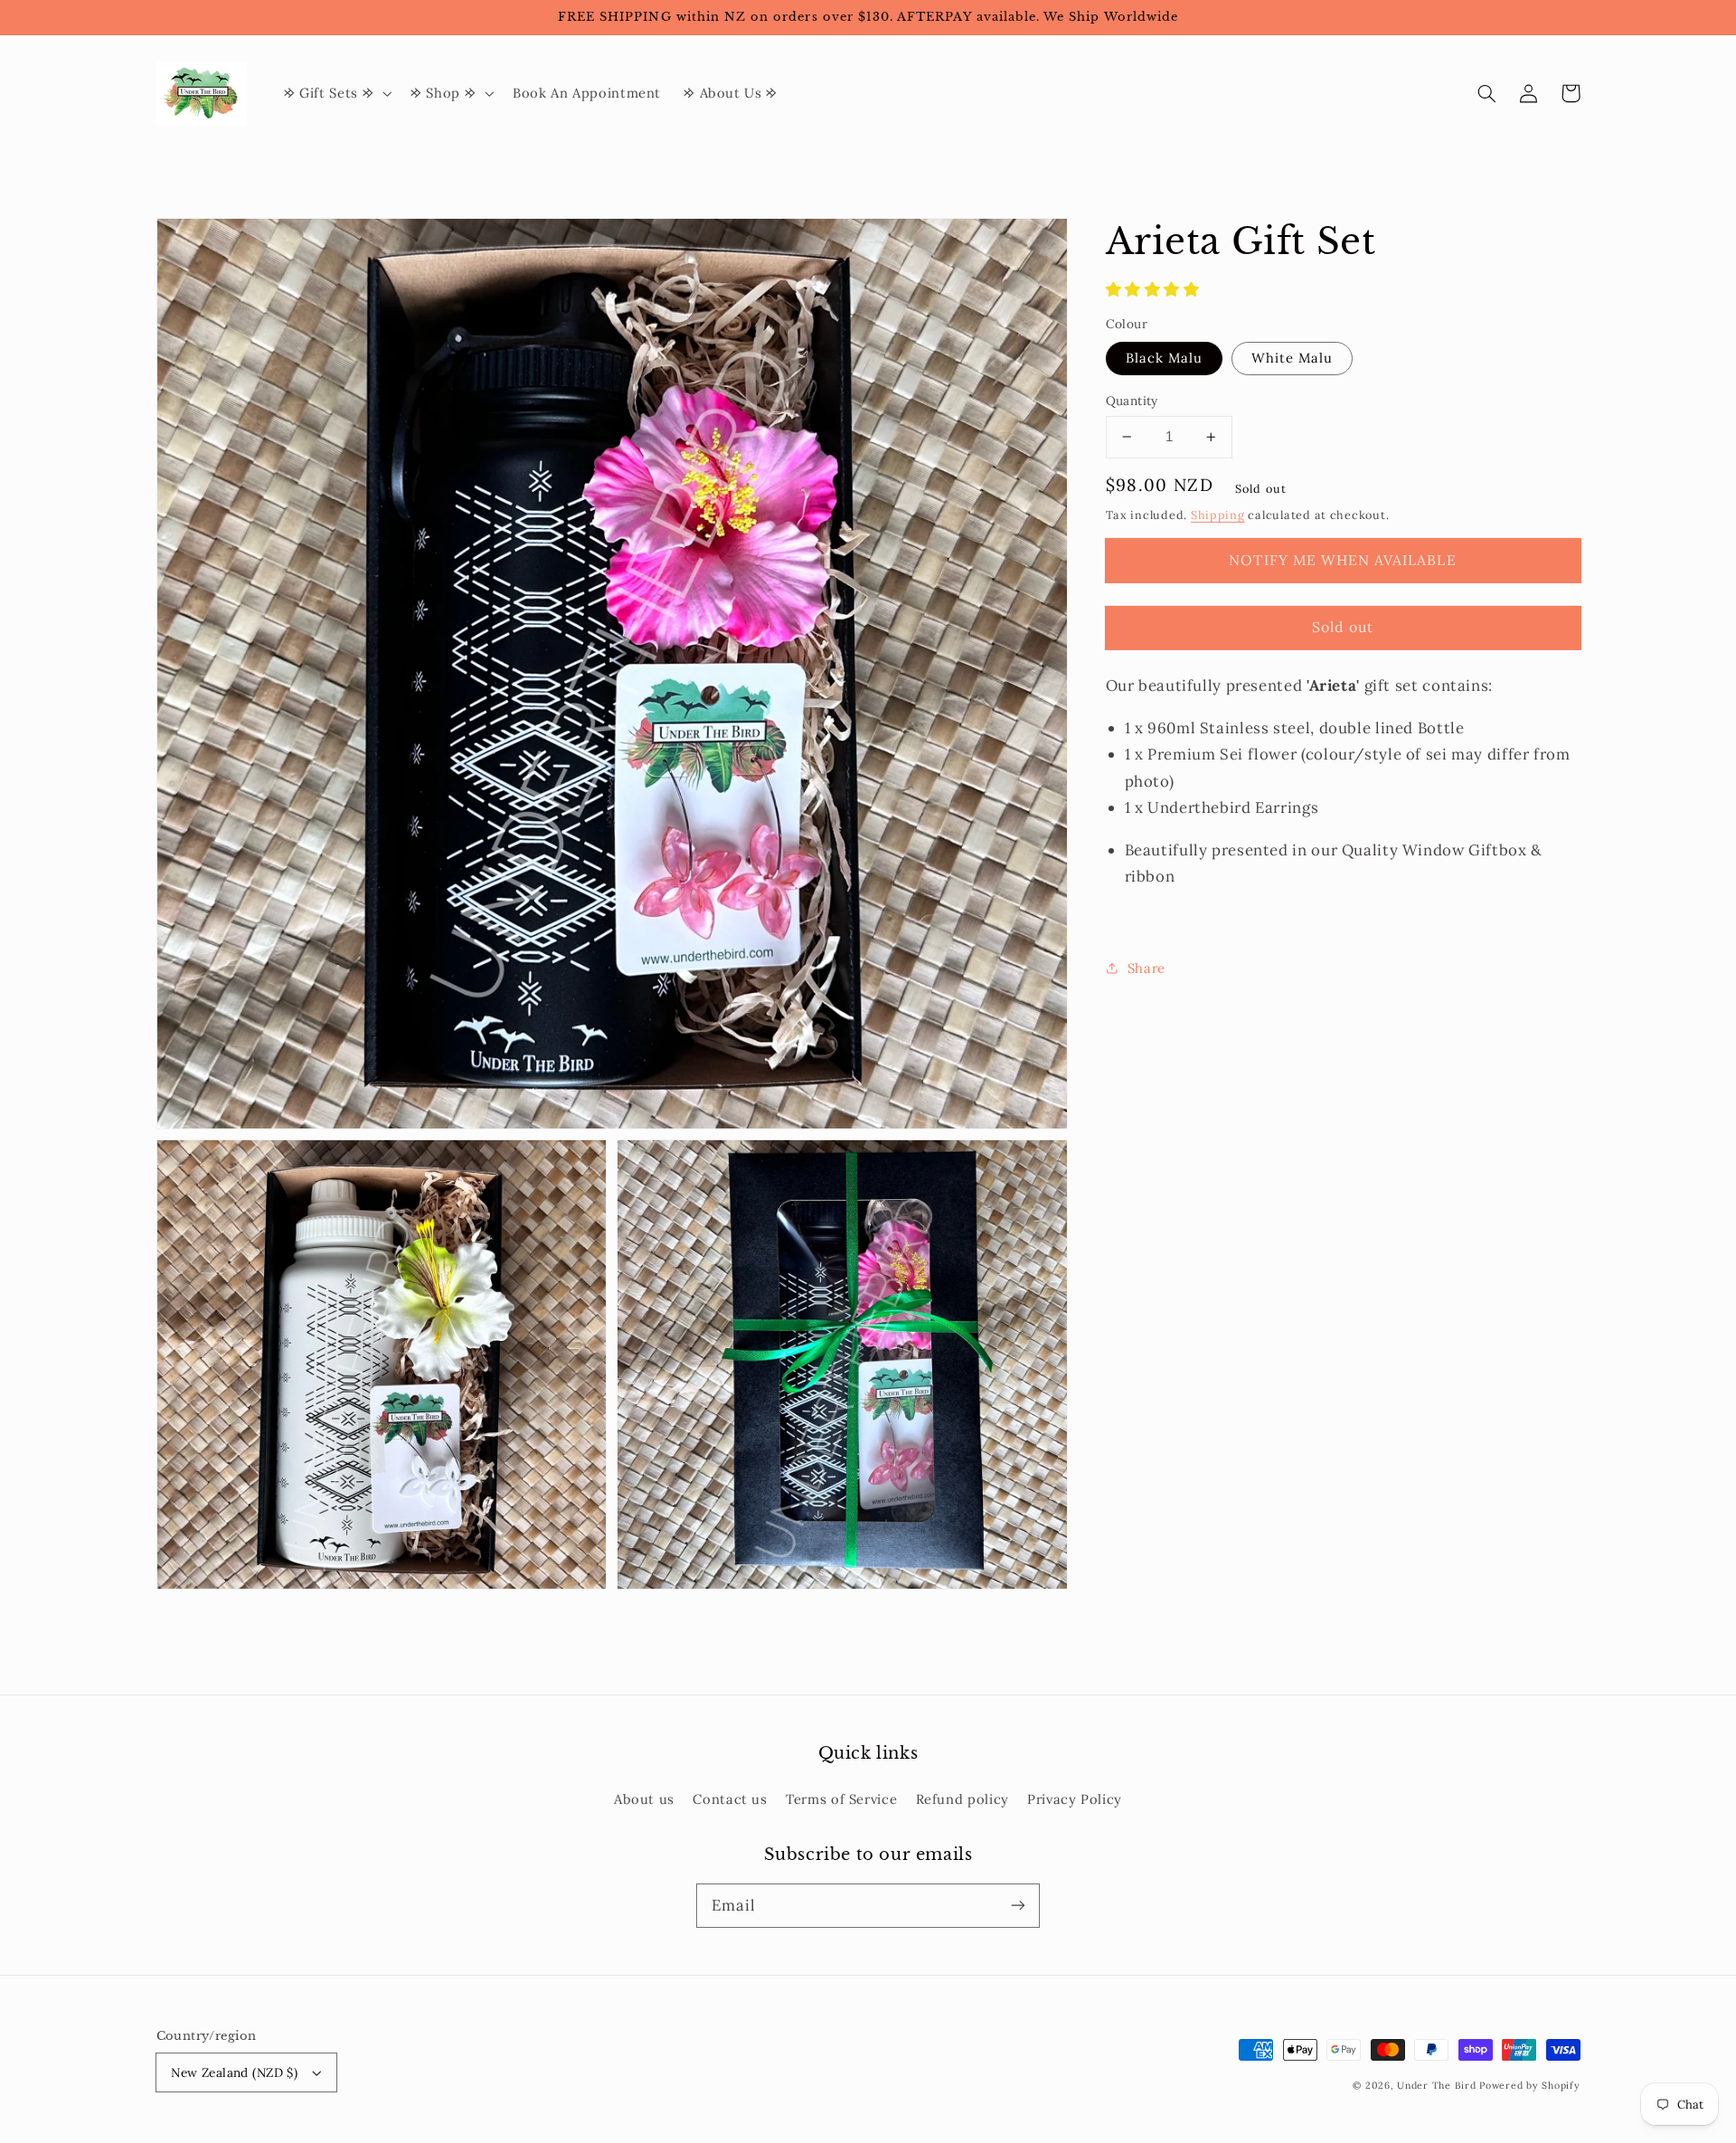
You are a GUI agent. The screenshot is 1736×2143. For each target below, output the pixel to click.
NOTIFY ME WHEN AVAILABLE (1342, 560)
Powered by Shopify (1529, 2085)
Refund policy (962, 1799)
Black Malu (1165, 358)
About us (644, 1799)
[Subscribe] (1018, 1905)
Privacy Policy (1075, 1799)
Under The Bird (1436, 2085)
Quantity (1132, 401)
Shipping (1218, 515)
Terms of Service (841, 1799)
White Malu (1293, 358)
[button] (1487, 93)
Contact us (730, 1799)
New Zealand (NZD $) (234, 2072)
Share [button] (1146, 968)
